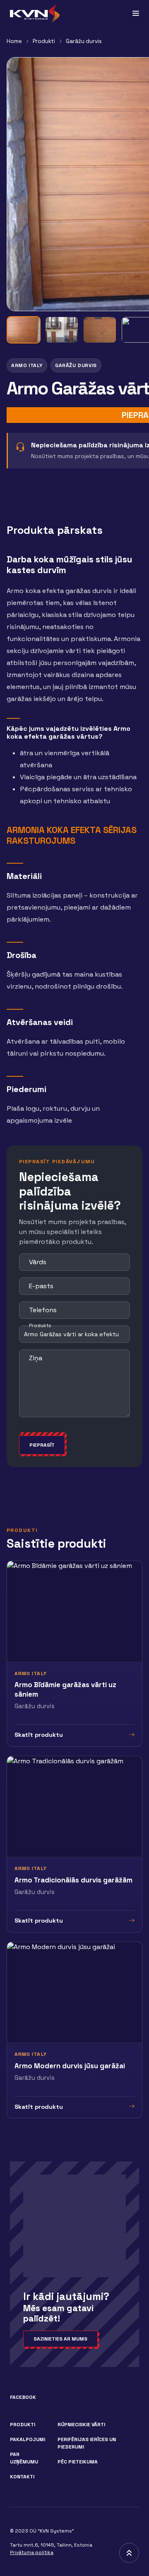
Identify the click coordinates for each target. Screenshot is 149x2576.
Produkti (44, 41)
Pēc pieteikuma (78, 2462)
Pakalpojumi (28, 2439)
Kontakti (22, 2477)
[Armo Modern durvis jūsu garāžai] (74, 2030)
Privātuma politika (32, 2552)
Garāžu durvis (84, 41)
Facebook (23, 2397)
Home (14, 41)
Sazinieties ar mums (60, 2339)
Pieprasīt (42, 1445)
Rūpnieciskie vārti (81, 2425)
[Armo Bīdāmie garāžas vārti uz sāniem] (74, 1653)
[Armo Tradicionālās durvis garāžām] (74, 1844)
